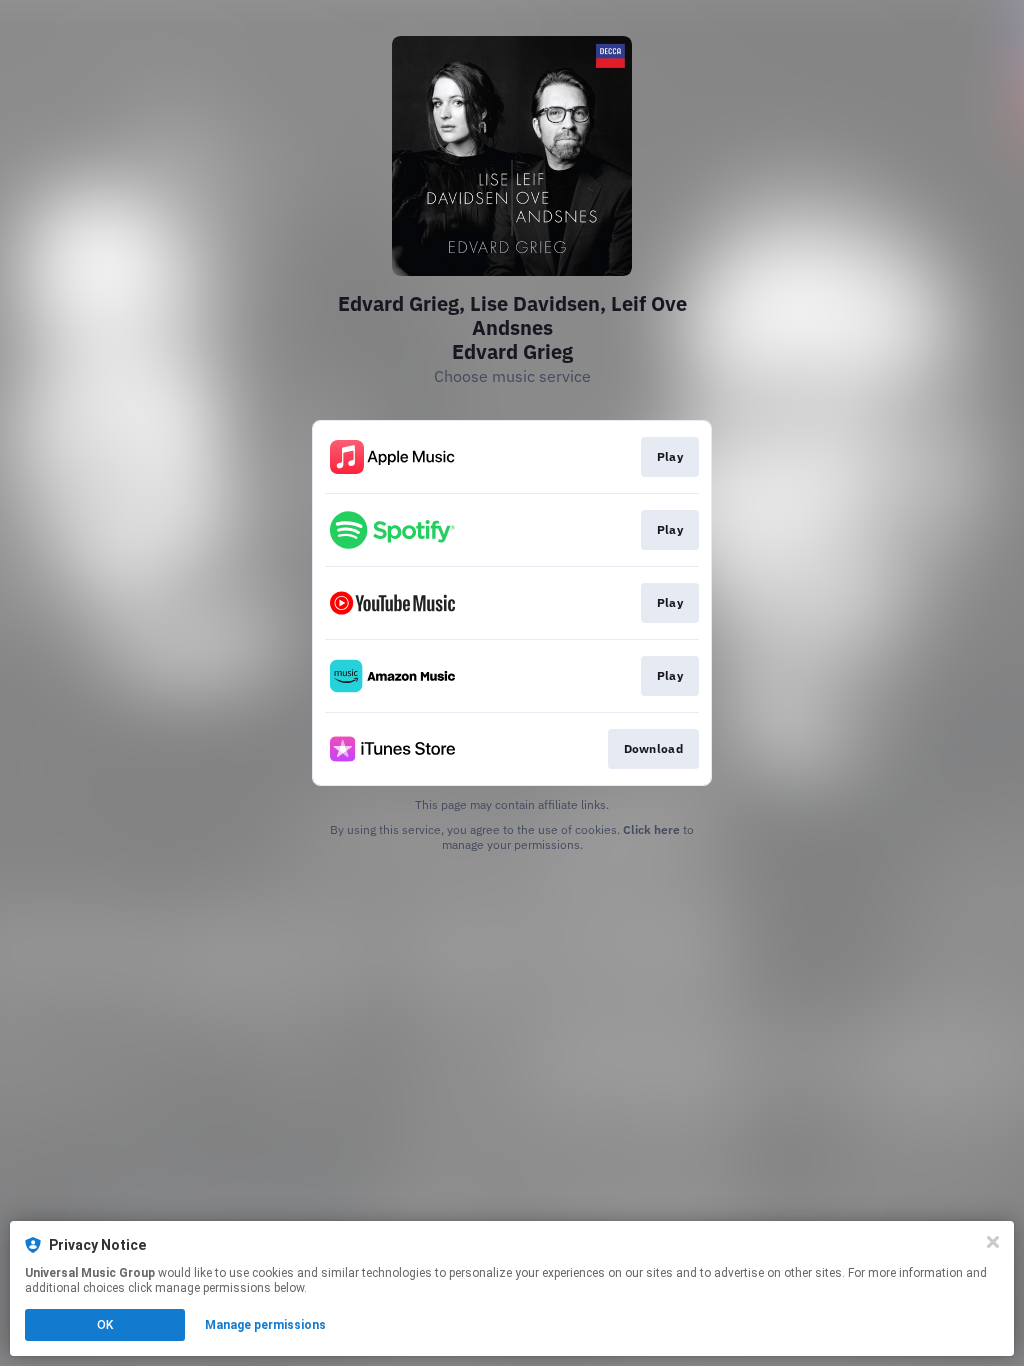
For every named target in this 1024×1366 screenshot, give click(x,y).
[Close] (993, 1242)
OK (105, 1325)
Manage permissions (265, 1325)
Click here (651, 829)
